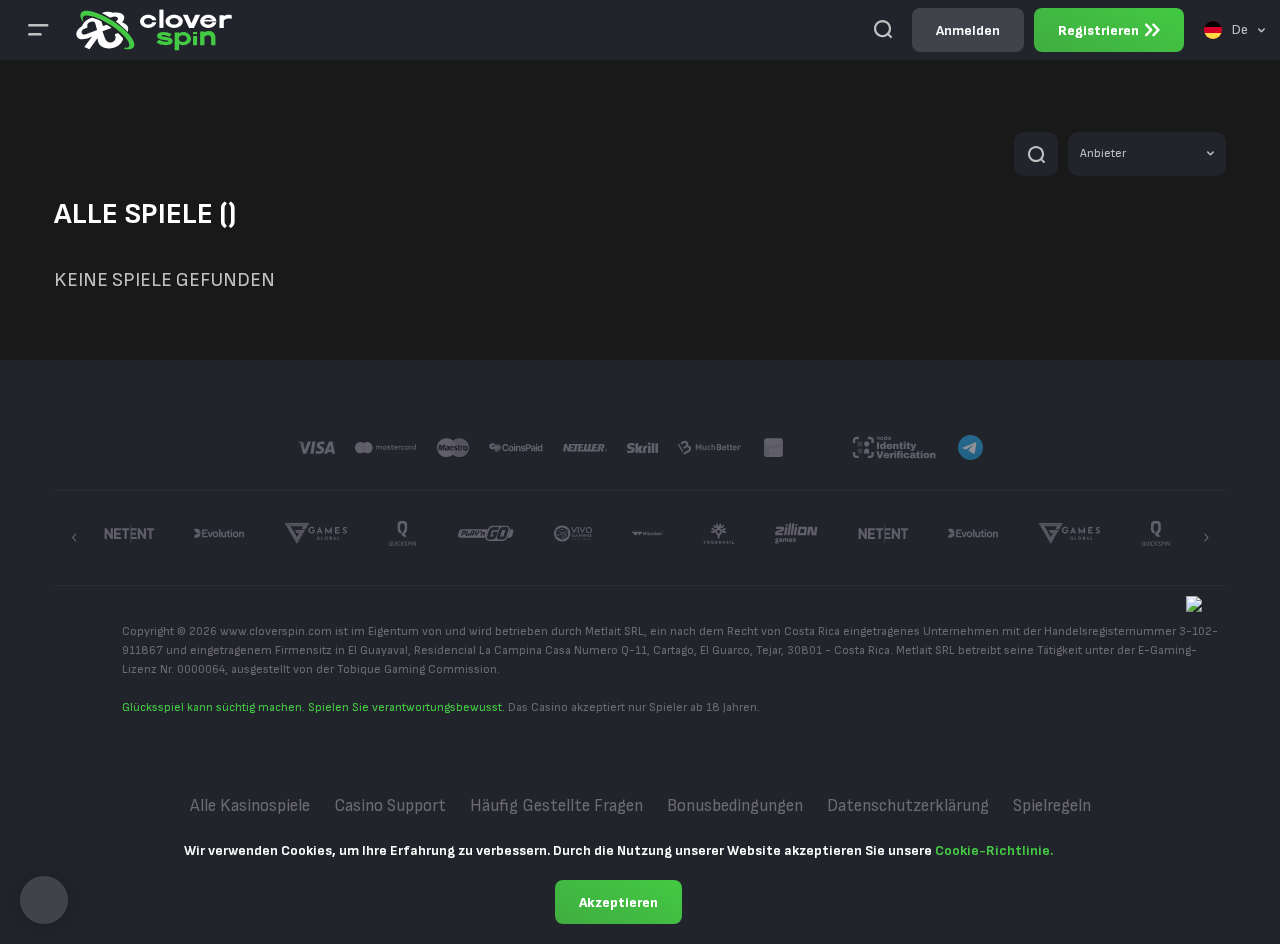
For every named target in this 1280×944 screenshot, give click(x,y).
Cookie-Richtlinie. (994, 850)
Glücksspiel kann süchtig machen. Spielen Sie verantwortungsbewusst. (313, 707)
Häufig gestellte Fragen (556, 806)
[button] (44, 900)
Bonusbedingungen (735, 806)
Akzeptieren (618, 902)
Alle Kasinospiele (250, 806)
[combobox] (1234, 30)
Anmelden (968, 30)
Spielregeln (1052, 806)
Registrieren (1098, 30)
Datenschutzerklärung (908, 806)
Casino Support (390, 806)
